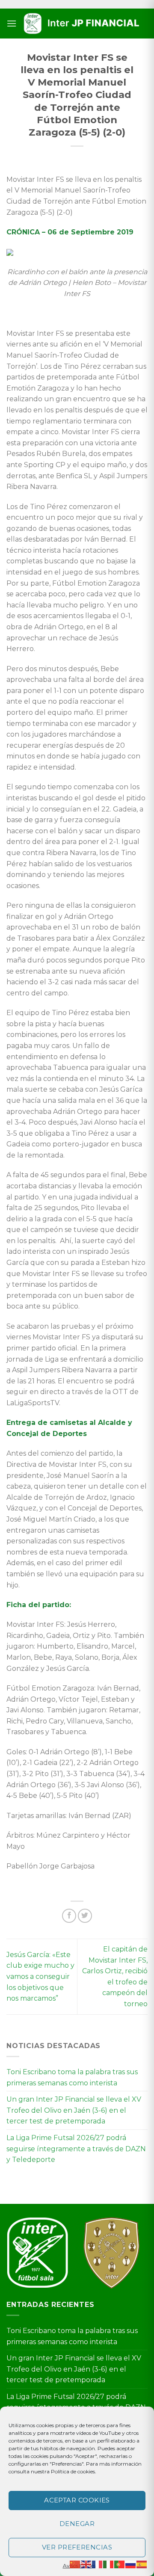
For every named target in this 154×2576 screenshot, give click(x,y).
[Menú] (12, 23)
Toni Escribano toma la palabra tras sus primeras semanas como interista (72, 2077)
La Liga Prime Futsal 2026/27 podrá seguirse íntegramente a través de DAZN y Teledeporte (76, 2149)
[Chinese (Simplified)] (75, 2564)
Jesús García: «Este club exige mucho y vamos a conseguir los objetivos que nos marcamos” (40, 1976)
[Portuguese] (120, 2564)
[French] (98, 2564)
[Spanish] (142, 2564)
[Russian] (131, 2564)
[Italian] (109, 2564)
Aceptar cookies (77, 2500)
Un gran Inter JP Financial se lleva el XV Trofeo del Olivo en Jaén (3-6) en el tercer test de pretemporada (74, 2110)
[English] (86, 2564)
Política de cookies (73, 2471)
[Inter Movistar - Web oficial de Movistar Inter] (82, 24)
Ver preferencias (77, 2547)
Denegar (77, 2524)
